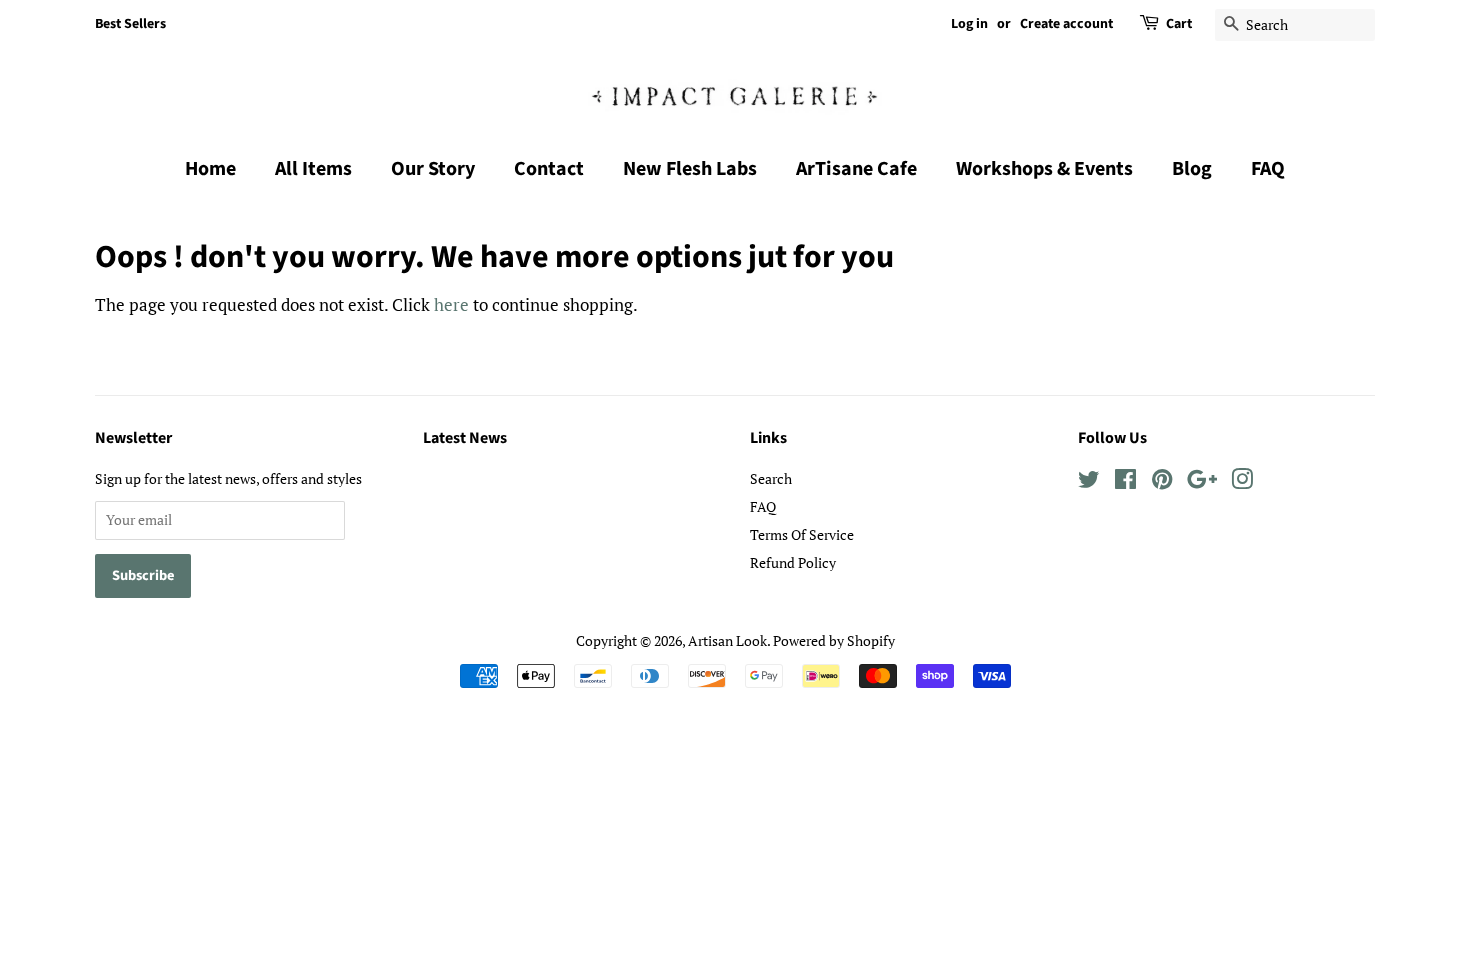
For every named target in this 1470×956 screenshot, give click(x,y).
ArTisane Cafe (856, 169)
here (451, 304)
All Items (313, 169)
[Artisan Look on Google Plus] (1202, 482)
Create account (1066, 24)
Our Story (433, 169)
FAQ (1268, 169)
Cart (1179, 24)
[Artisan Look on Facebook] (1125, 482)
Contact (549, 169)
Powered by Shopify (834, 640)
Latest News (465, 438)
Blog (1192, 169)
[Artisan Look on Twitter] (1089, 482)
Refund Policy (793, 562)
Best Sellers (130, 24)
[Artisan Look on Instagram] (1242, 482)
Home (210, 169)
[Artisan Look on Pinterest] (1162, 482)
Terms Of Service (802, 534)
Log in (969, 24)
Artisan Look (727, 640)
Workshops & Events (1044, 169)
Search (771, 478)
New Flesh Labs (690, 169)
